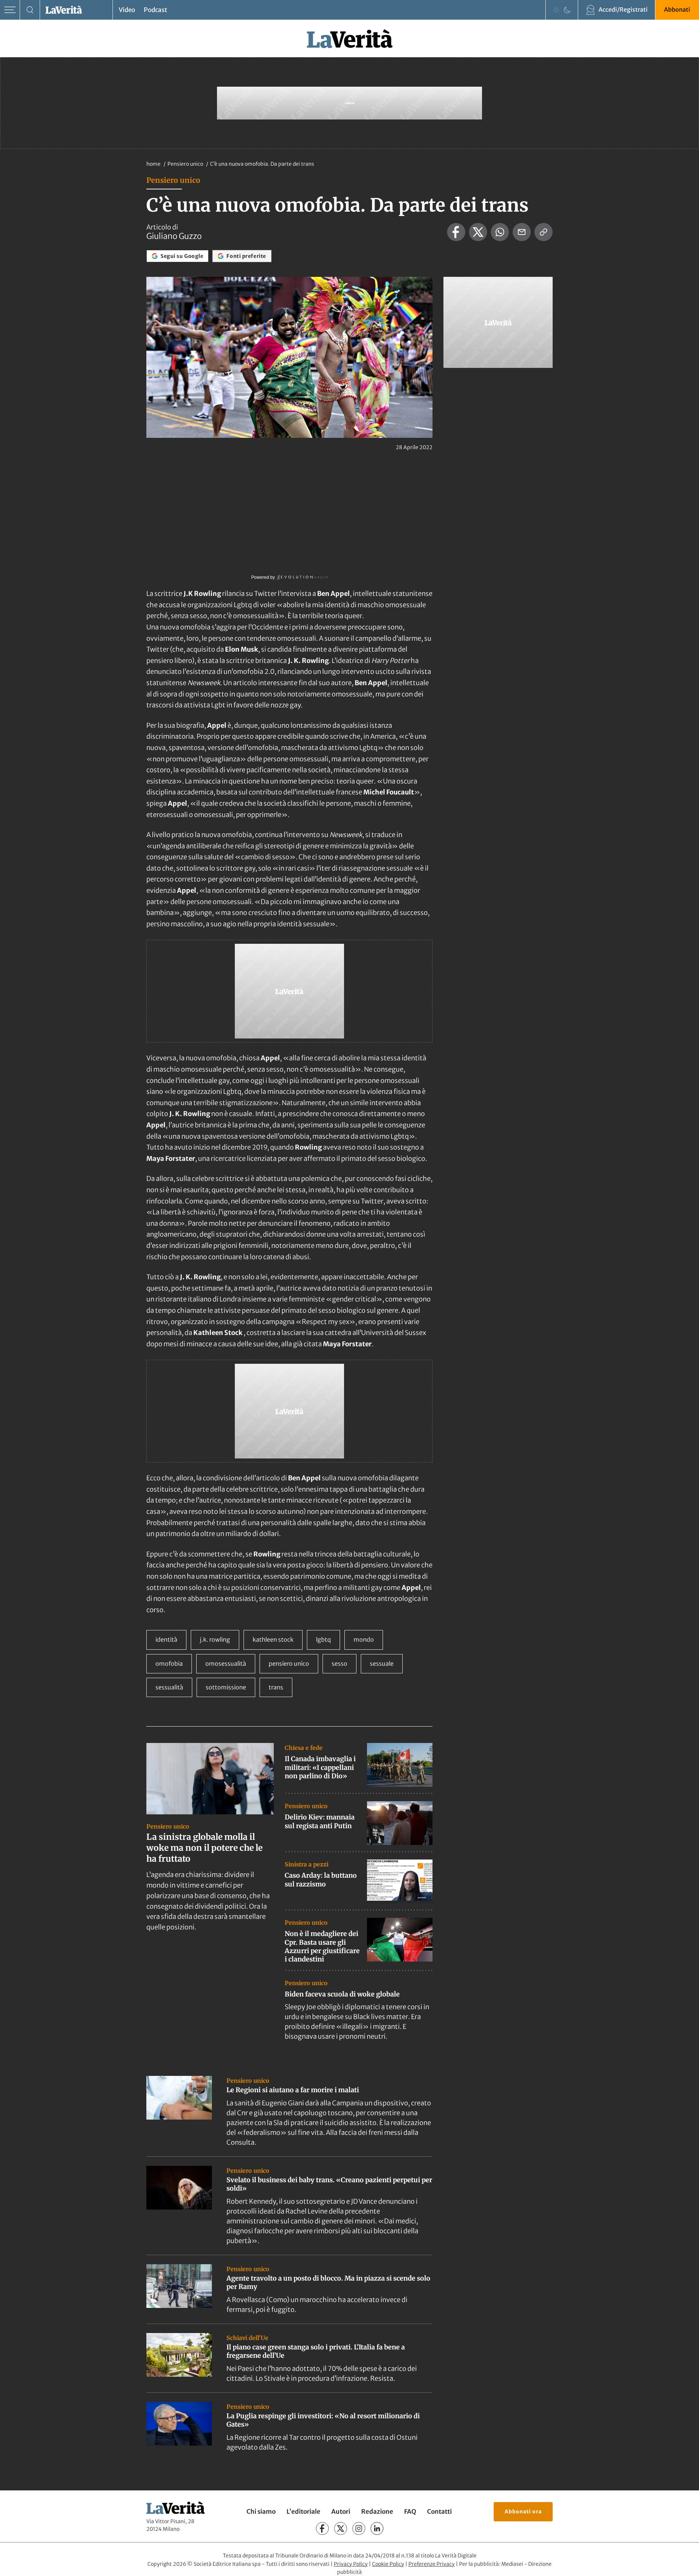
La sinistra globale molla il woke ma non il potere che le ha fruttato (204, 1848)
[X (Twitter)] (341, 2528)
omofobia (169, 1664)
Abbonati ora (523, 2512)
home (153, 164)
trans (276, 1687)
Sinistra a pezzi (307, 1864)
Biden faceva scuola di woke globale (342, 1994)
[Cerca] (30, 10)
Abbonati (677, 9)
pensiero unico (289, 1664)
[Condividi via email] (522, 232)
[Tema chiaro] (556, 10)
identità (166, 1640)
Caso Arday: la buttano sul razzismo (321, 1880)
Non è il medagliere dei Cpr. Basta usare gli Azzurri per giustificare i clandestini (322, 1946)
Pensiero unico (186, 164)
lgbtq (323, 1640)
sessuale (382, 1664)
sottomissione (226, 1687)
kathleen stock (273, 1640)
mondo (364, 1640)
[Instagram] (359, 2528)
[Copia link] (544, 232)
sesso (339, 1664)
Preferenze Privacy (432, 2564)
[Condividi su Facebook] (456, 232)
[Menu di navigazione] (10, 10)
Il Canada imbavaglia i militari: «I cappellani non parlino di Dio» (320, 1767)
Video (127, 10)
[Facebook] (322, 2528)
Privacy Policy (351, 2564)
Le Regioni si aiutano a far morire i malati (293, 2090)
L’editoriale (303, 2512)
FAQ (410, 2512)
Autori (341, 2512)
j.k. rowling (215, 1640)
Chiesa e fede (304, 1748)
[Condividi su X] (478, 232)
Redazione (377, 2512)
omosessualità (226, 1664)
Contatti (439, 2512)
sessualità (169, 1687)
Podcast (155, 10)
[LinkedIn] (377, 2528)
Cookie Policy (388, 2564)
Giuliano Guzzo (174, 236)
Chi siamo (261, 2512)
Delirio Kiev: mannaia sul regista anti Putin (320, 1821)
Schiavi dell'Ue (247, 2338)
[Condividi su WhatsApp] (500, 232)
